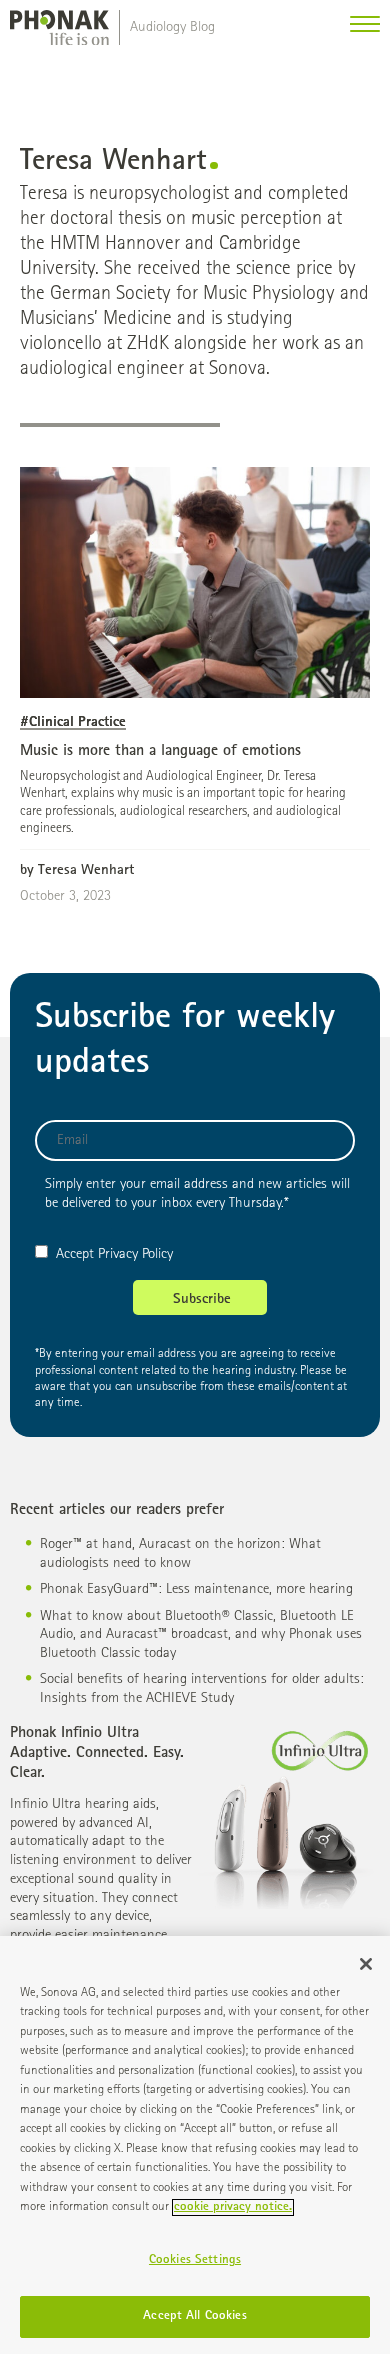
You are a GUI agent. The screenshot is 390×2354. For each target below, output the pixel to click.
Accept (75, 1254)
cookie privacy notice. (233, 2207)
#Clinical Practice (73, 722)
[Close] (366, 1964)
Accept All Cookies (194, 2316)
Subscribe (202, 1299)
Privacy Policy (135, 1254)
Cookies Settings (195, 2260)
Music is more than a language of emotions (160, 752)
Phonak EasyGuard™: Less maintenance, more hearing (196, 1589)
